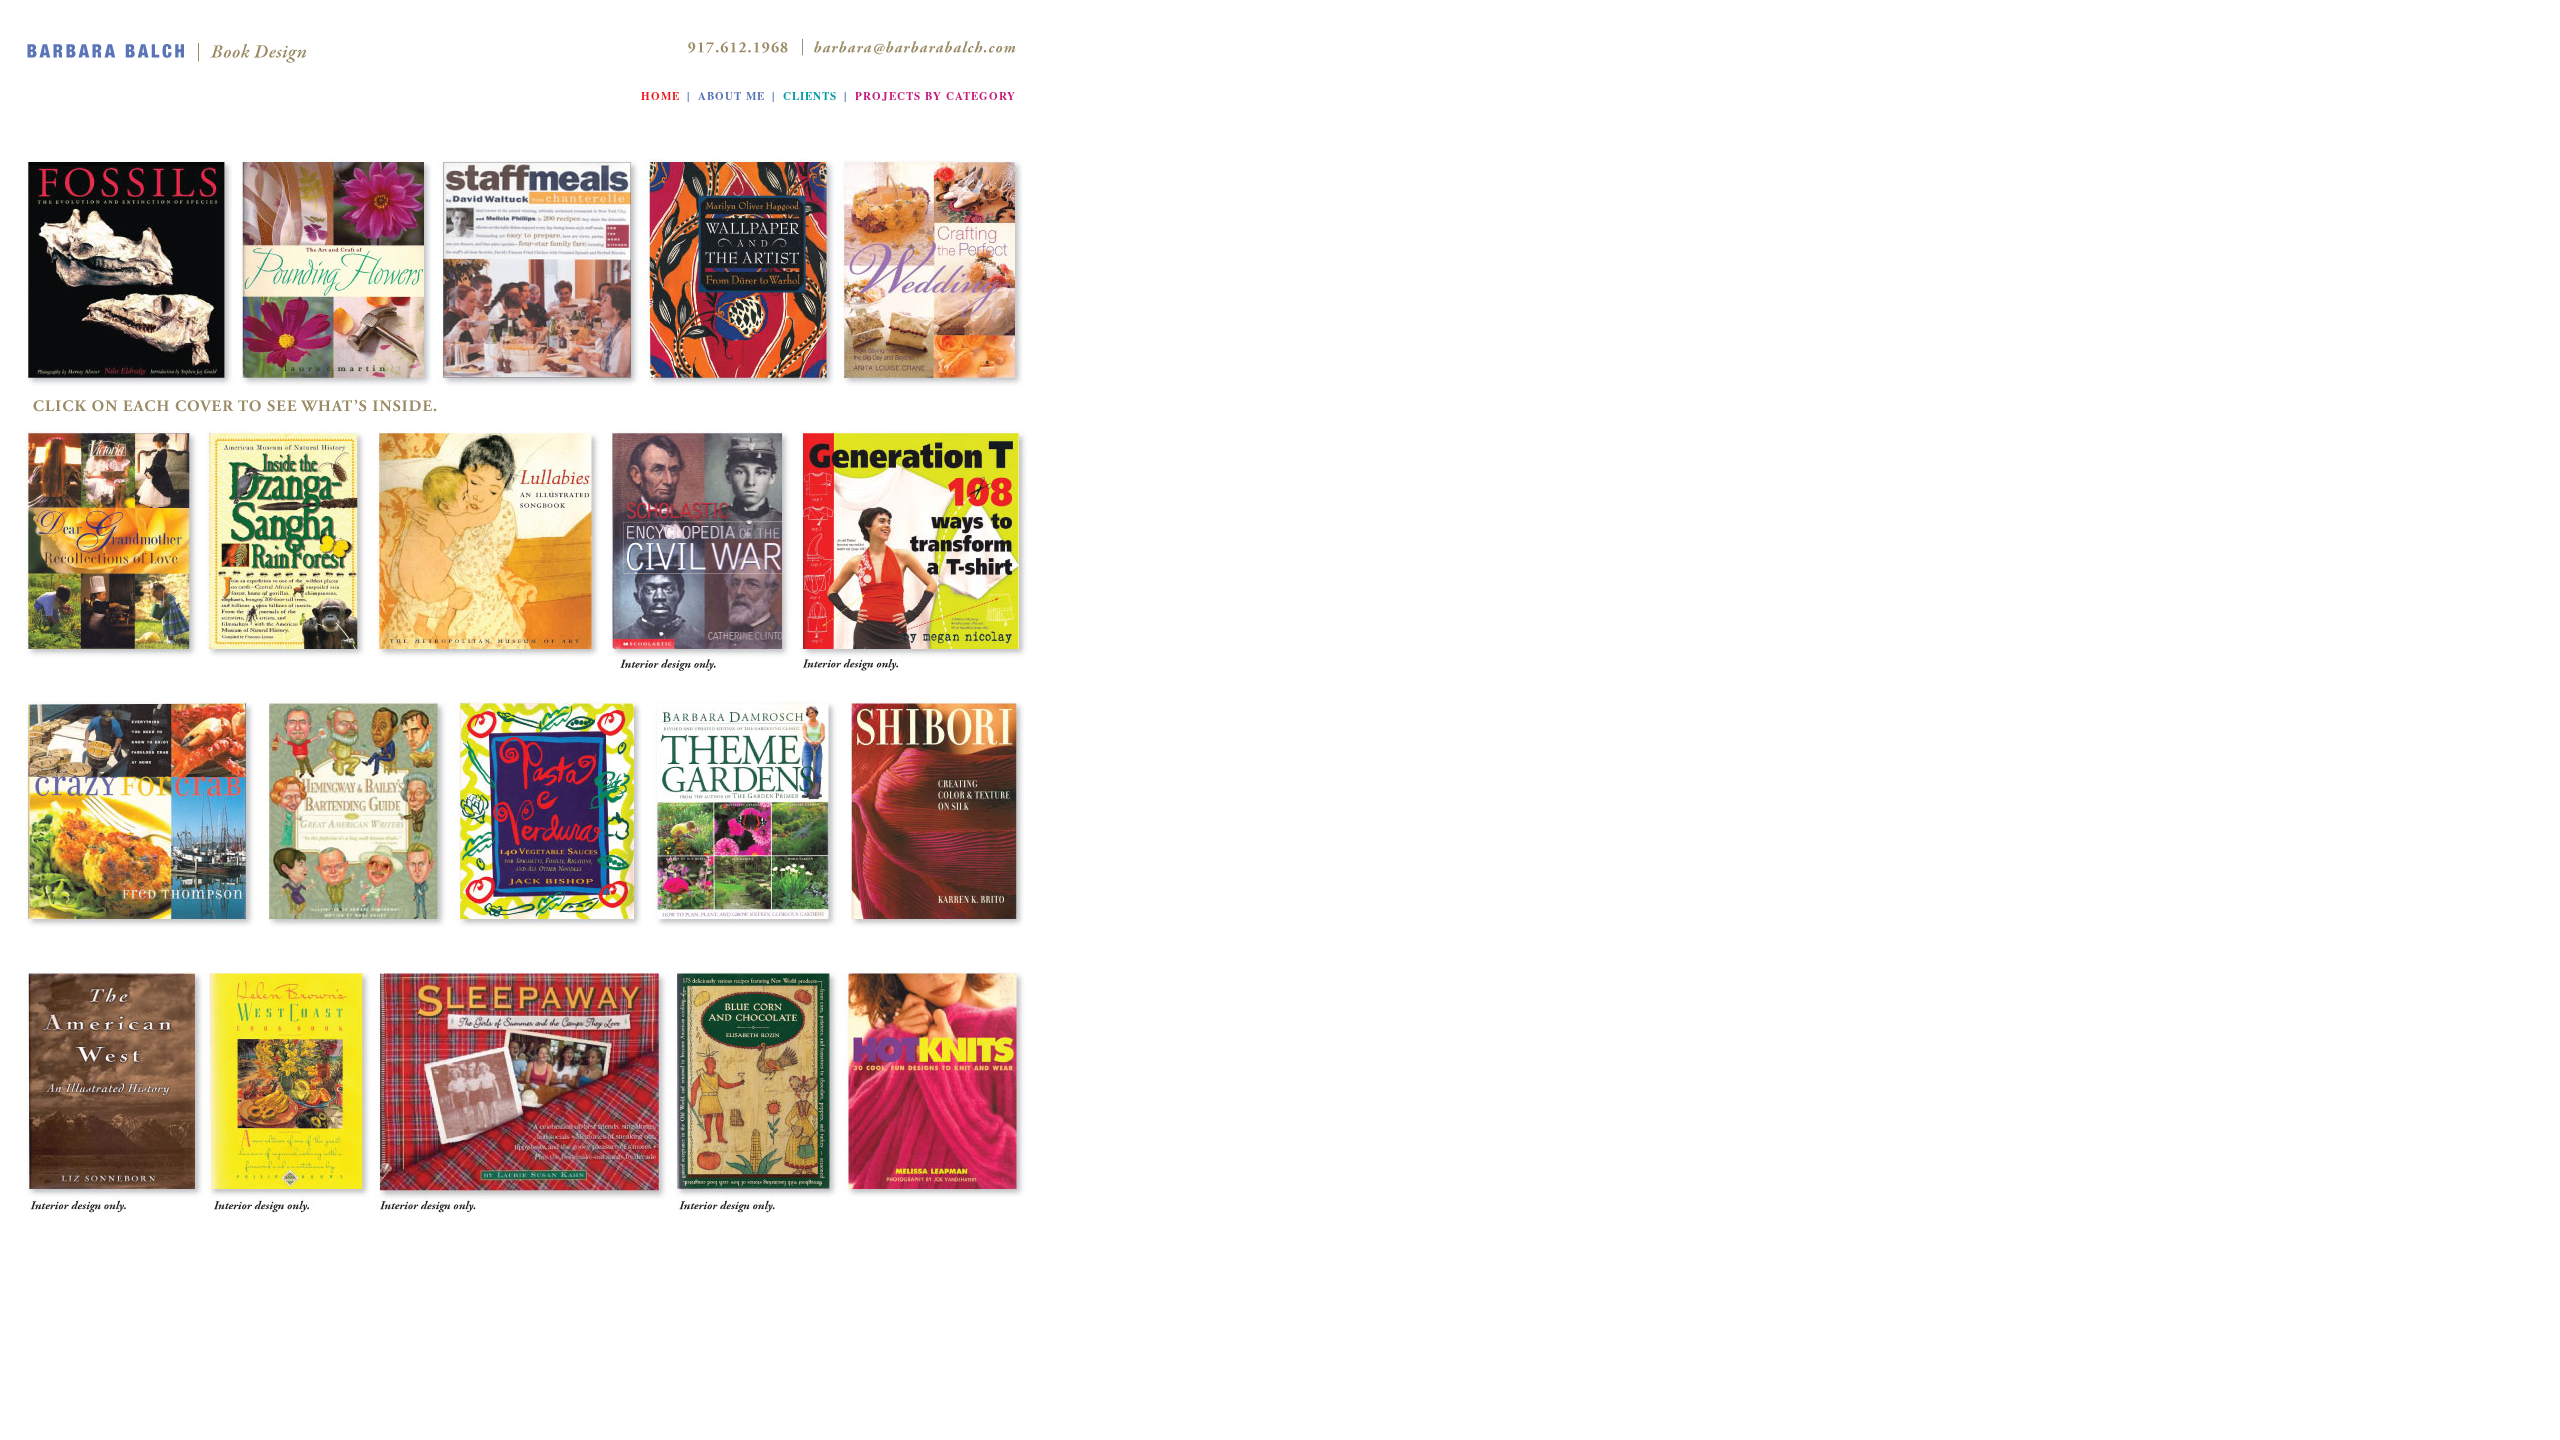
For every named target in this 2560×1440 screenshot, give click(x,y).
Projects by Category (935, 96)
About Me (731, 96)
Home (660, 96)
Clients (810, 96)
